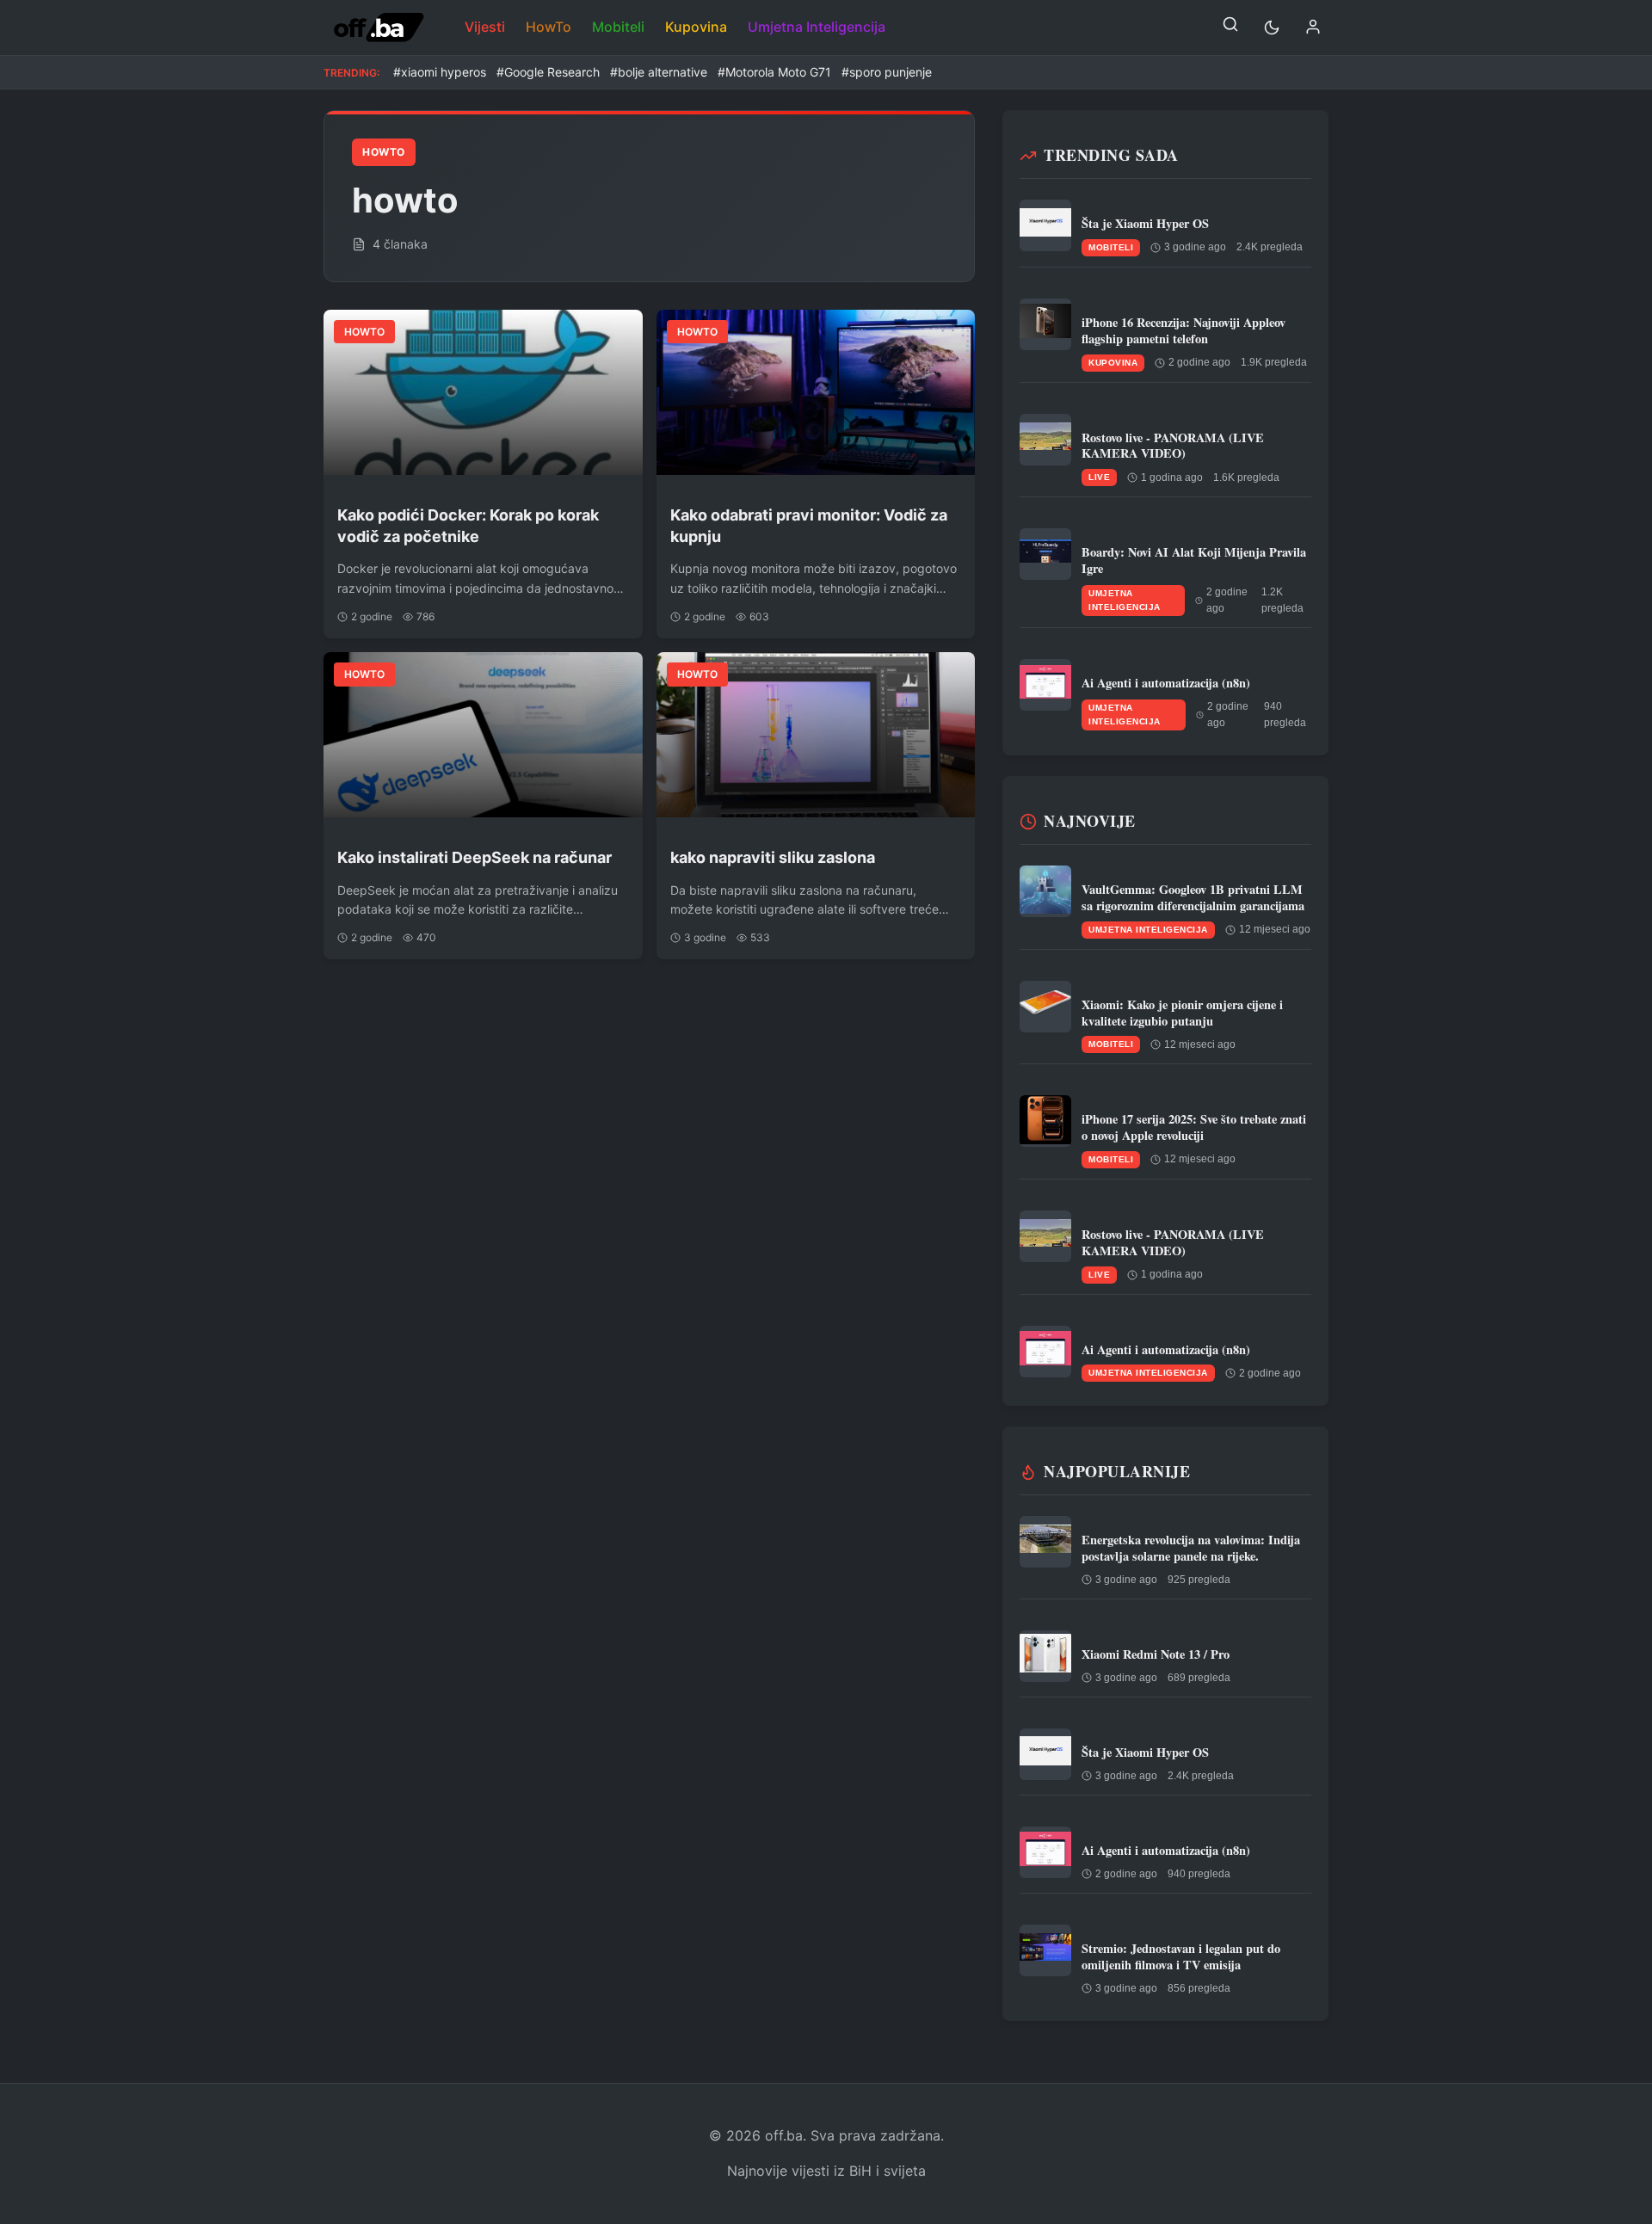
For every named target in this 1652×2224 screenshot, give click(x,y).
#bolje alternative (659, 72)
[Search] (1230, 28)
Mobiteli (618, 27)
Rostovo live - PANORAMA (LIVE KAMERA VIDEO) (1173, 446)
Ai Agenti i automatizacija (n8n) (1166, 683)
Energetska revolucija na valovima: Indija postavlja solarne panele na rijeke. (1191, 1548)
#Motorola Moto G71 (774, 72)
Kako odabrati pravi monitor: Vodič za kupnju (809, 526)
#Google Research (548, 72)
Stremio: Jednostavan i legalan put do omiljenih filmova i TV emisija (1181, 1956)
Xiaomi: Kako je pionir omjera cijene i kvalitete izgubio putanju (1182, 1013)
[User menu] (1313, 28)
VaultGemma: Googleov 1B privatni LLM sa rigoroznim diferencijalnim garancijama (1193, 897)
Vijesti (485, 27)
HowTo (549, 27)
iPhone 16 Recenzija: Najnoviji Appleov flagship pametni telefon (1184, 330)
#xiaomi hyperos (440, 72)
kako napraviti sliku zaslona (773, 857)
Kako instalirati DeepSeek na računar (475, 857)
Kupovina (696, 27)
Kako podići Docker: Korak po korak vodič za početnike (468, 526)
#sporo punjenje (887, 72)
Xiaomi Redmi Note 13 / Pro (1156, 1654)
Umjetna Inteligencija (817, 27)
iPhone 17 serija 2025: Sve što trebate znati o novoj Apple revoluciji (1194, 1127)
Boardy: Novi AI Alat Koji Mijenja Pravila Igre (1194, 560)
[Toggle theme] (1272, 28)
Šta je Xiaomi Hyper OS (1145, 223)
